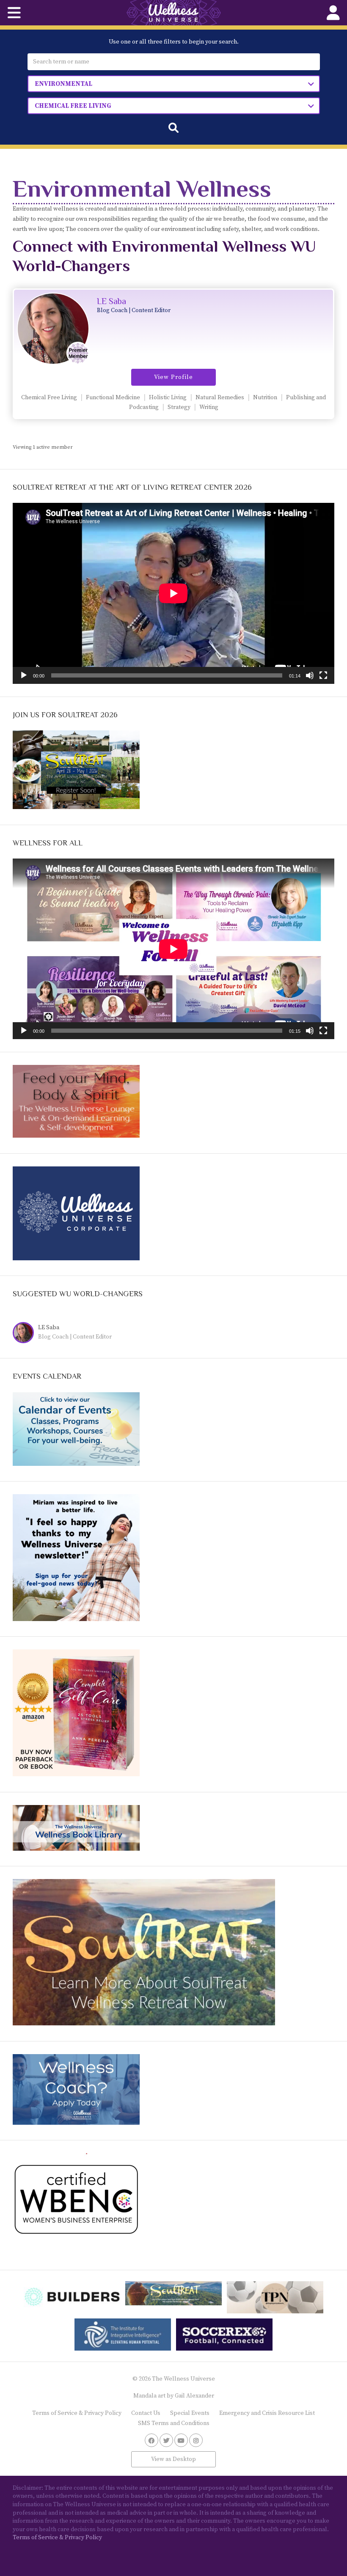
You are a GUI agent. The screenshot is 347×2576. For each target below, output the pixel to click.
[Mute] (310, 675)
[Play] (24, 675)
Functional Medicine (113, 398)
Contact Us (146, 2413)
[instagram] (196, 2440)
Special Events (190, 2413)
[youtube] (181, 2440)
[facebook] (151, 2440)
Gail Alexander (194, 2396)
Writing (209, 407)
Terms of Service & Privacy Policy (77, 2413)
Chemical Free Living (49, 398)
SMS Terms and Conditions (174, 2423)
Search (173, 128)
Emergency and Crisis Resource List (267, 2413)
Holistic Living (168, 398)
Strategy (179, 407)
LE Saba (112, 301)
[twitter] (166, 2440)
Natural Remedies (220, 398)
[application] (173, 593)
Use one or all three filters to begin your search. (174, 42)
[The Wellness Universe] (173, 13)
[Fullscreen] (323, 675)
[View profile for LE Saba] (25, 1334)
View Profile (173, 377)
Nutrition (265, 398)
